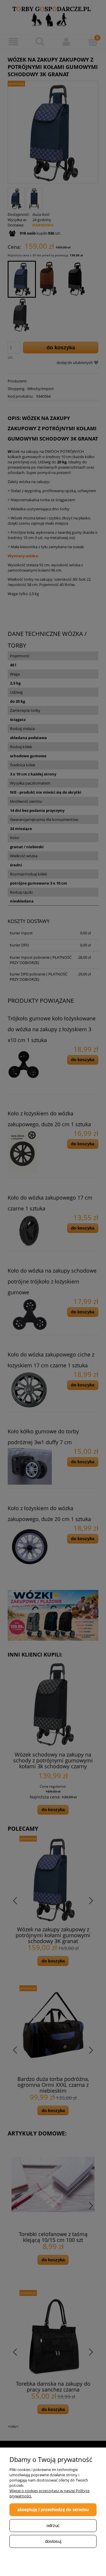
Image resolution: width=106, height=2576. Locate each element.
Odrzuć (53, 2525)
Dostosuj (53, 2541)
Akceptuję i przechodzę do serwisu (53, 2510)
